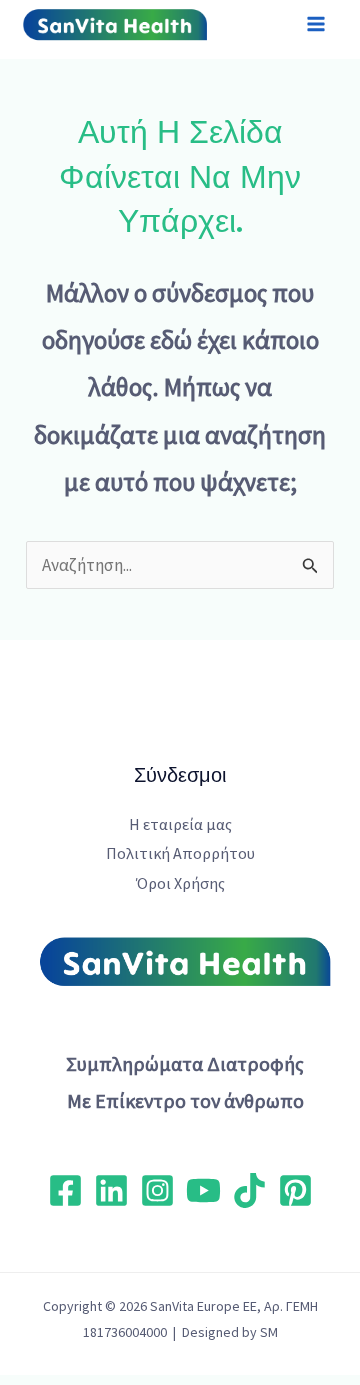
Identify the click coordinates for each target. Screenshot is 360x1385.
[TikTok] (249, 1190)
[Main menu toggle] (317, 25)
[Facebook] (65, 1190)
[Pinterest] (295, 1190)
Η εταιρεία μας (180, 824)
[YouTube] (203, 1190)
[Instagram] (157, 1190)
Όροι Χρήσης (180, 883)
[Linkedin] (111, 1190)
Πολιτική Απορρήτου (180, 853)
